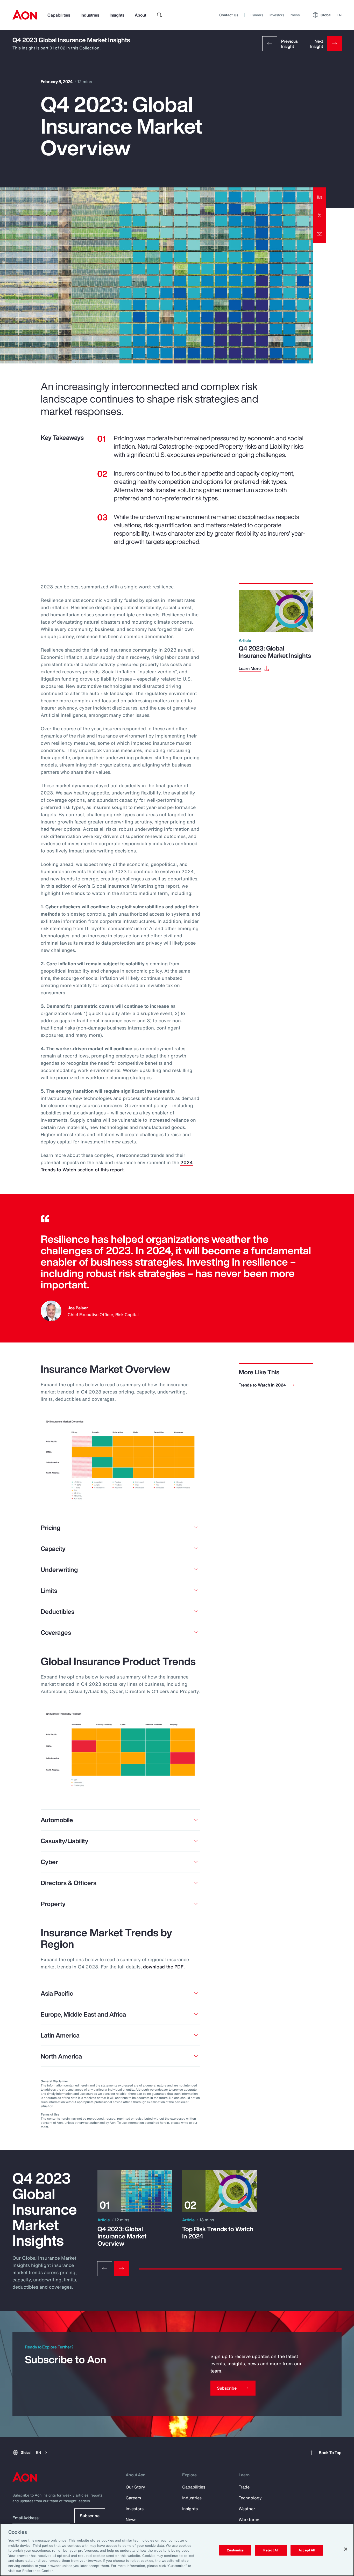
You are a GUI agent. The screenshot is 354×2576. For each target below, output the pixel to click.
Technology (250, 2498)
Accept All (307, 2550)
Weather (247, 2509)
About (140, 15)
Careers (257, 15)
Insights (117, 15)
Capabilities (59, 15)
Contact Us (229, 15)
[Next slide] (121, 2269)
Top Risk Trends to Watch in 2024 (218, 2232)
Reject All (271, 2550)
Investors (277, 15)
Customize (235, 2550)
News (295, 15)
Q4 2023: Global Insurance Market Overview (122, 2236)
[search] (160, 15)
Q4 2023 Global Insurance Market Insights (71, 40)
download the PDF (163, 1967)
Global (331, 15)
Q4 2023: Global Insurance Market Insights (275, 652)
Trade (244, 2487)
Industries (90, 15)
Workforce (249, 2520)
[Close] (346, 2549)
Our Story (135, 2487)
